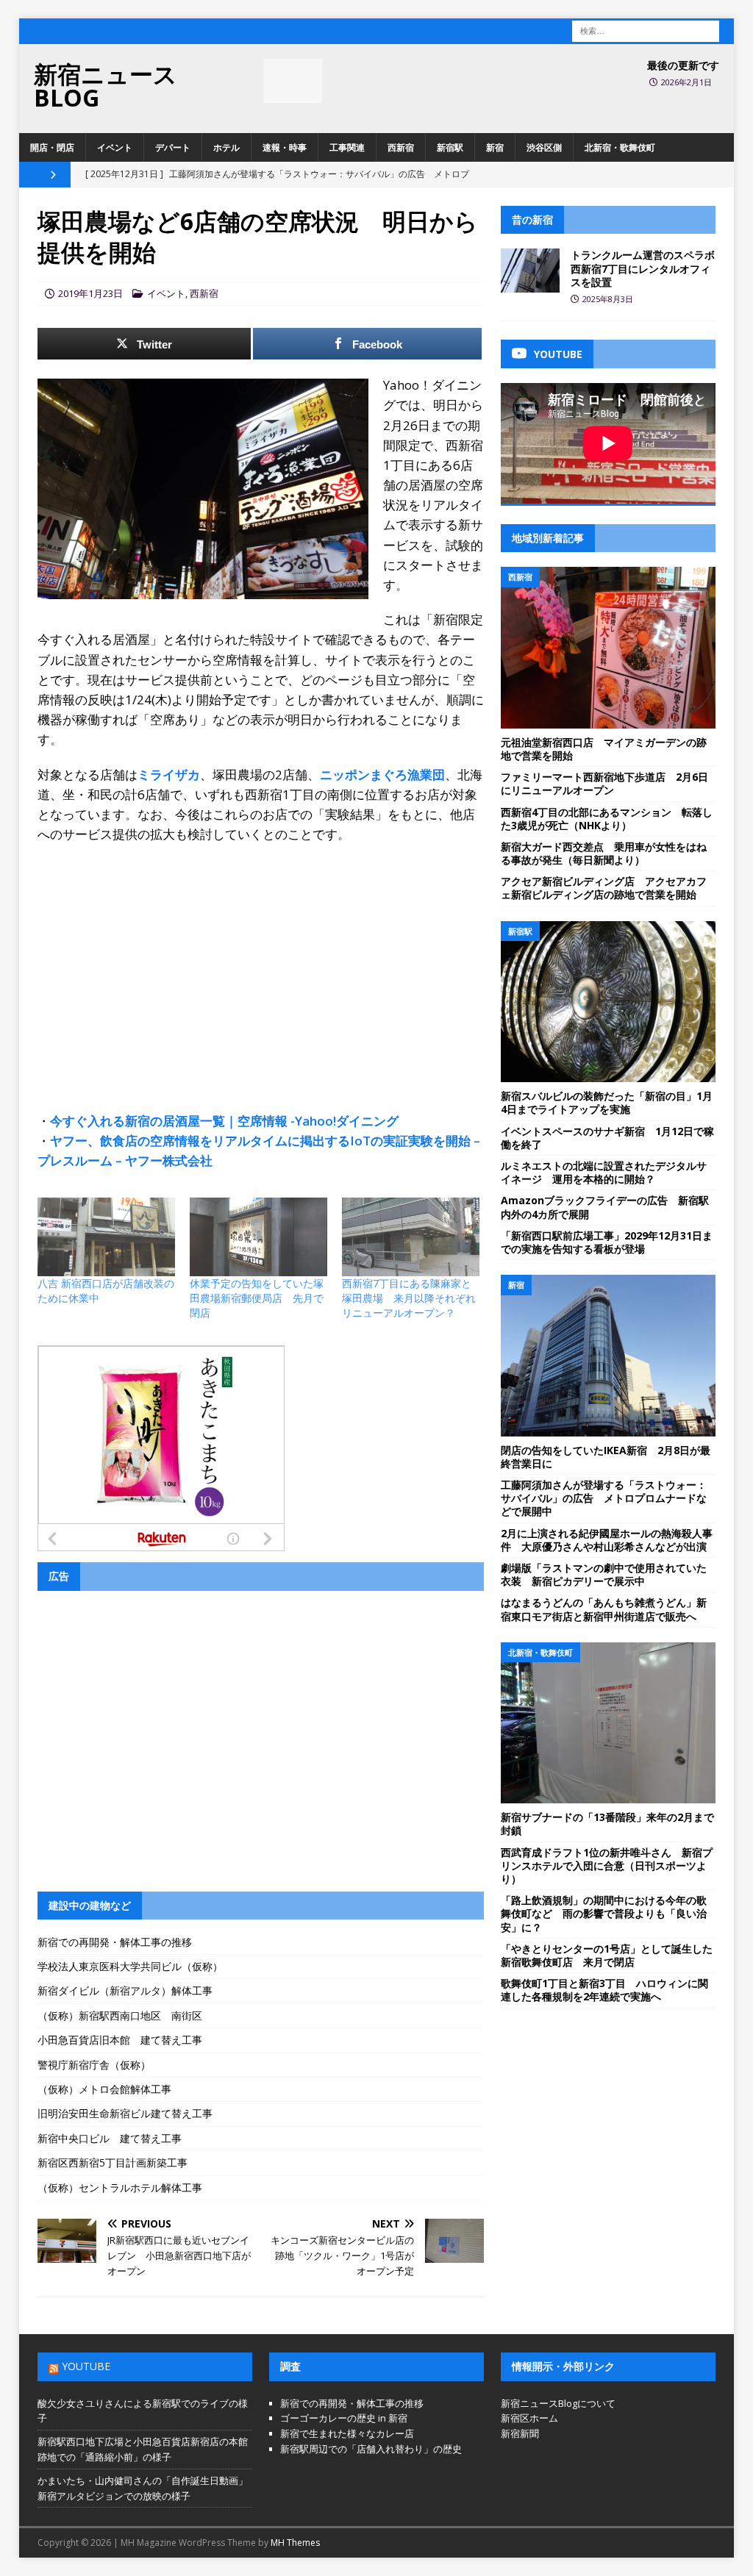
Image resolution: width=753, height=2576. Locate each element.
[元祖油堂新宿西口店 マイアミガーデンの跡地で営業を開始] (608, 648)
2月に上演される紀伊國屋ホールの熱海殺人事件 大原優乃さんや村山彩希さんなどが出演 (607, 1540)
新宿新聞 (520, 2433)
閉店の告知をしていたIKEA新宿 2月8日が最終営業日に (606, 1457)
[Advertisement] (261, 962)
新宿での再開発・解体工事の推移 (115, 1942)
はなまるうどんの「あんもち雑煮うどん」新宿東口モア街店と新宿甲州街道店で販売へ (604, 1609)
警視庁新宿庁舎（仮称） (94, 2065)
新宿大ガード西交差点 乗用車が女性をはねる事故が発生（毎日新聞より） (604, 853)
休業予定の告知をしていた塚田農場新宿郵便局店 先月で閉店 (257, 1298)
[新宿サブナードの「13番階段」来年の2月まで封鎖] (608, 1723)
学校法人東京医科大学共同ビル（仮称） (130, 1966)
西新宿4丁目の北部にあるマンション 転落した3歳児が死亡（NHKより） (607, 819)
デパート (173, 147)
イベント (115, 147)
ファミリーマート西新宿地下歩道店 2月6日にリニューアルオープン (604, 783)
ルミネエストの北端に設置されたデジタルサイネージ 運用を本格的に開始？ (604, 1172)
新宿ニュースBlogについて (558, 2403)
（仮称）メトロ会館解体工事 (104, 2089)
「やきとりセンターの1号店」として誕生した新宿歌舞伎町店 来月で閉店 (607, 1955)
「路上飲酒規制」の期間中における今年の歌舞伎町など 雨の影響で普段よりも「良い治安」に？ (604, 1913)
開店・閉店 (52, 147)
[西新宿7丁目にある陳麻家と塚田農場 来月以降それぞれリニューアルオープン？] (411, 1237)
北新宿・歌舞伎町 (620, 147)
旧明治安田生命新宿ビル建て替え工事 (125, 2113)
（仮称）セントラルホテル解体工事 (120, 2187)
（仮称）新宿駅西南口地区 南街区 (120, 2015)
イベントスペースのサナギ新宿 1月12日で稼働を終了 (607, 1138)
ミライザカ (169, 774)
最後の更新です (683, 65)
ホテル (226, 147)
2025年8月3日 (608, 299)
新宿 (495, 147)
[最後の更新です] (293, 81)
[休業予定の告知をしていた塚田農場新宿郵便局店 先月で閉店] (258, 1237)
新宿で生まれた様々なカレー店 (347, 2433)
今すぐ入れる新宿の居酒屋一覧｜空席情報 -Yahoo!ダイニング (224, 1121)
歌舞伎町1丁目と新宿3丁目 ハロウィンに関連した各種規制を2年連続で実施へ (604, 1990)
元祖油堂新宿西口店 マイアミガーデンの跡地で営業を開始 (604, 749)
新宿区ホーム (529, 2418)
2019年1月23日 (90, 293)
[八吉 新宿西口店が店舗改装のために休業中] (106, 1237)
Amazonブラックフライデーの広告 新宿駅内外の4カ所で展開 (605, 1207)
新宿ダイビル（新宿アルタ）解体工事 (125, 1990)
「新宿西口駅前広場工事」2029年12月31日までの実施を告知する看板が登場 (607, 1242)
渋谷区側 (544, 147)
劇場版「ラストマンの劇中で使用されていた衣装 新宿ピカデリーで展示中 (604, 1574)
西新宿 (401, 147)
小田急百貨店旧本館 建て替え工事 (120, 2040)
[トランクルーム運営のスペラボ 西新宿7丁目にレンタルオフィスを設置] (530, 271)
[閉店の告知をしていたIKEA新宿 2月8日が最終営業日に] (608, 1356)
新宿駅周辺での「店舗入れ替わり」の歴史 (371, 2449)
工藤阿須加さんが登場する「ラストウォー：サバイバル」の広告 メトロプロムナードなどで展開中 (604, 1498)
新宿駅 (450, 147)
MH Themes (295, 2543)
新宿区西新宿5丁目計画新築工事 (113, 2162)
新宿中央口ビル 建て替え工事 (110, 2138)
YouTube (86, 2366)
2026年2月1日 (686, 82)
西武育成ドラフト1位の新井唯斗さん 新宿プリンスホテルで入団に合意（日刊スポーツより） (607, 1865)
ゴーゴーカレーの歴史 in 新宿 (344, 2418)
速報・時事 (285, 147)
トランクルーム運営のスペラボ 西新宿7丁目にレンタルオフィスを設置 (648, 268)
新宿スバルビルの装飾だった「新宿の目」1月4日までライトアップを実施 (607, 1102)
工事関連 (347, 147)
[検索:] (646, 30)
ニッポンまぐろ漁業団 (382, 774)
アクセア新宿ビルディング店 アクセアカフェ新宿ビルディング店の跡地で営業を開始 (604, 888)
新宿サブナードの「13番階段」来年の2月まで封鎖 (607, 1824)
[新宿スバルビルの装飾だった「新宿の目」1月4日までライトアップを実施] (608, 1002)
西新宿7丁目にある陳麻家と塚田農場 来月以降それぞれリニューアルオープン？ (409, 1298)
